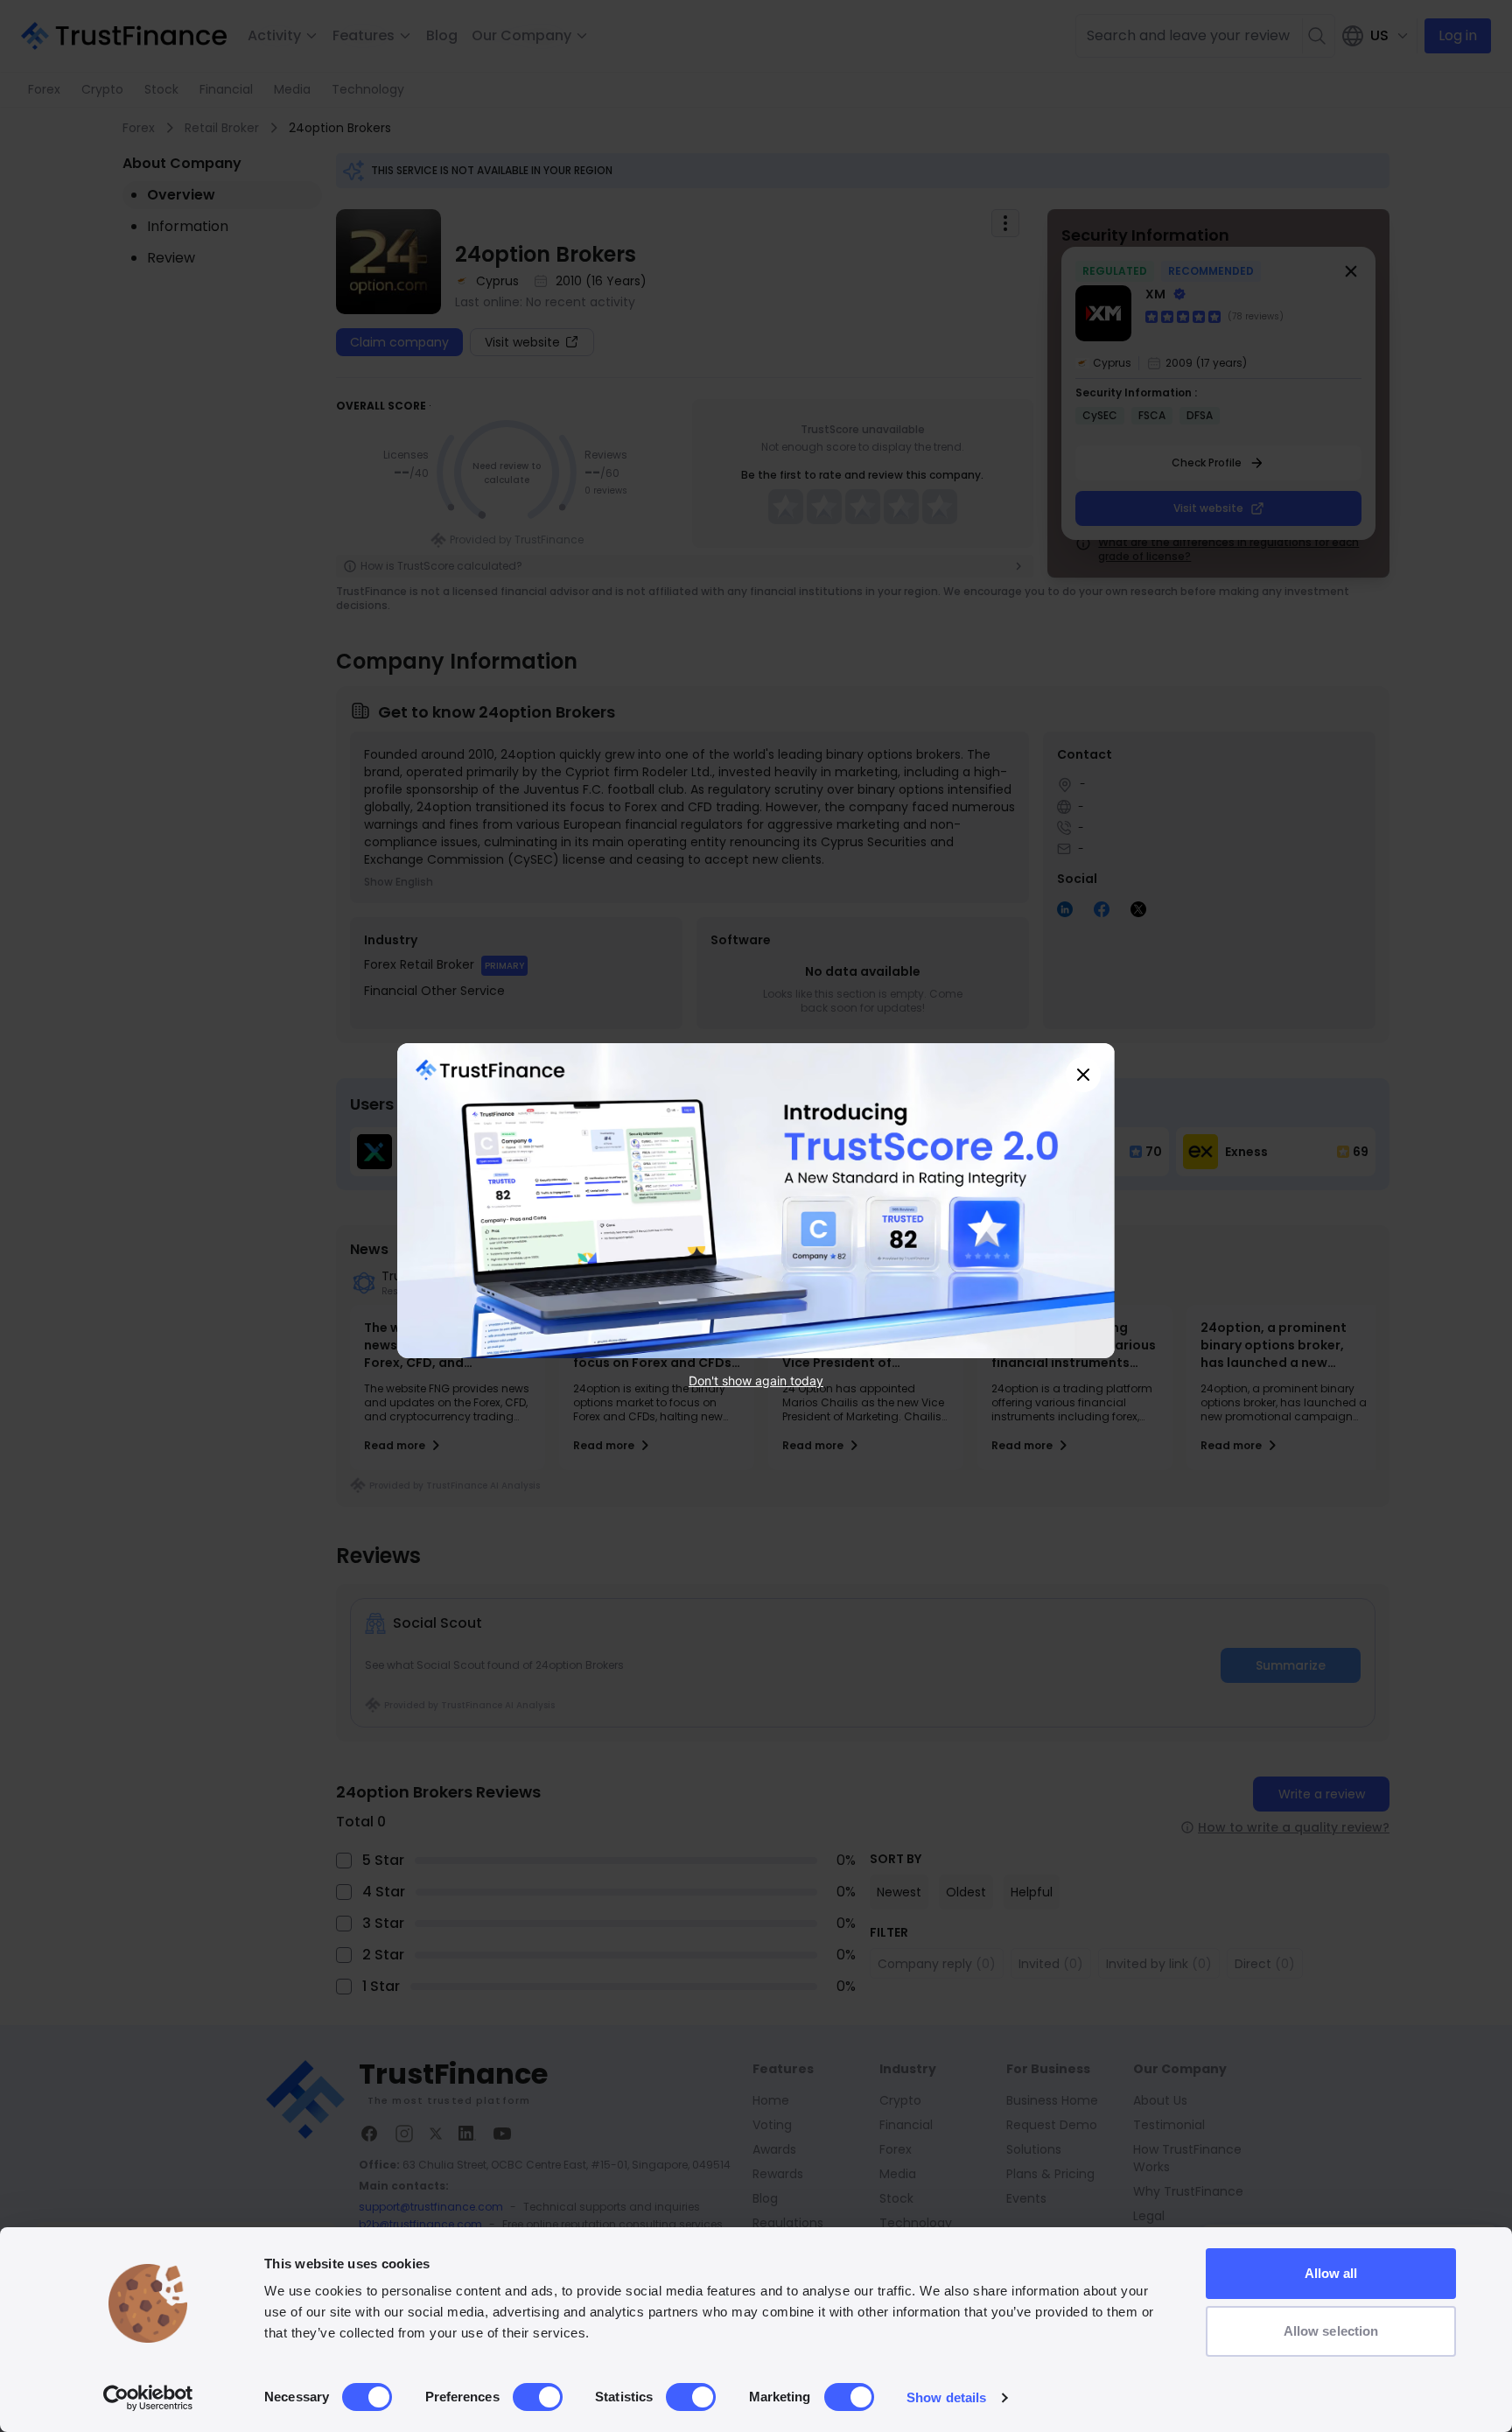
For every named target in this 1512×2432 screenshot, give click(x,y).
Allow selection (1331, 2331)
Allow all (1331, 2273)
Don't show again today (756, 1380)
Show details (946, 2397)
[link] (756, 1201)
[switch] (538, 2397)
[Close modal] (1083, 1075)
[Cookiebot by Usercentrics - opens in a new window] (148, 2398)
